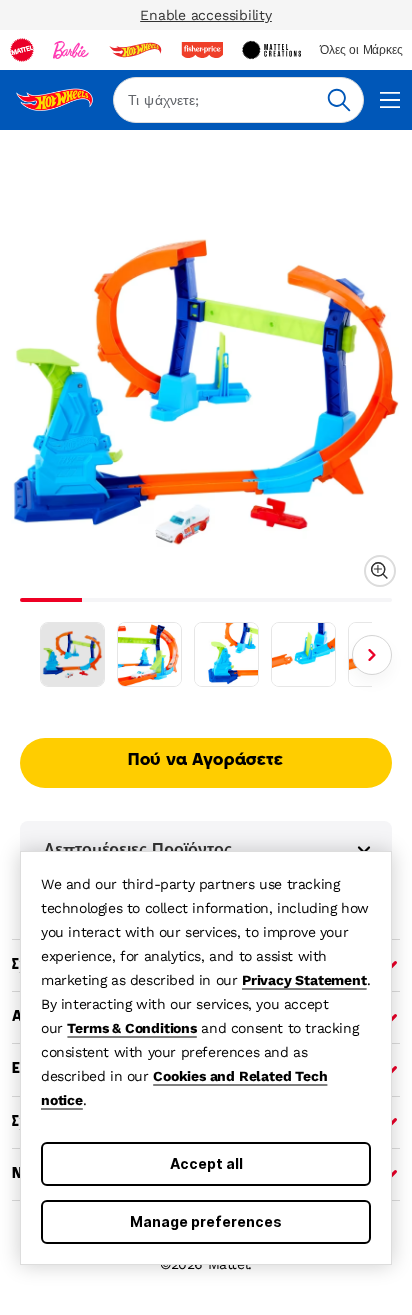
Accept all (206, 1163)
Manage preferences (206, 1221)
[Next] (372, 655)
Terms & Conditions (131, 1028)
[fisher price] (202, 50)
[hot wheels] (135, 50)
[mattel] (22, 50)
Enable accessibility (206, 15)
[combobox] (238, 100)
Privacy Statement (304, 980)
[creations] (271, 50)
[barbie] (71, 50)
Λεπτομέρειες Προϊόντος (138, 849)
